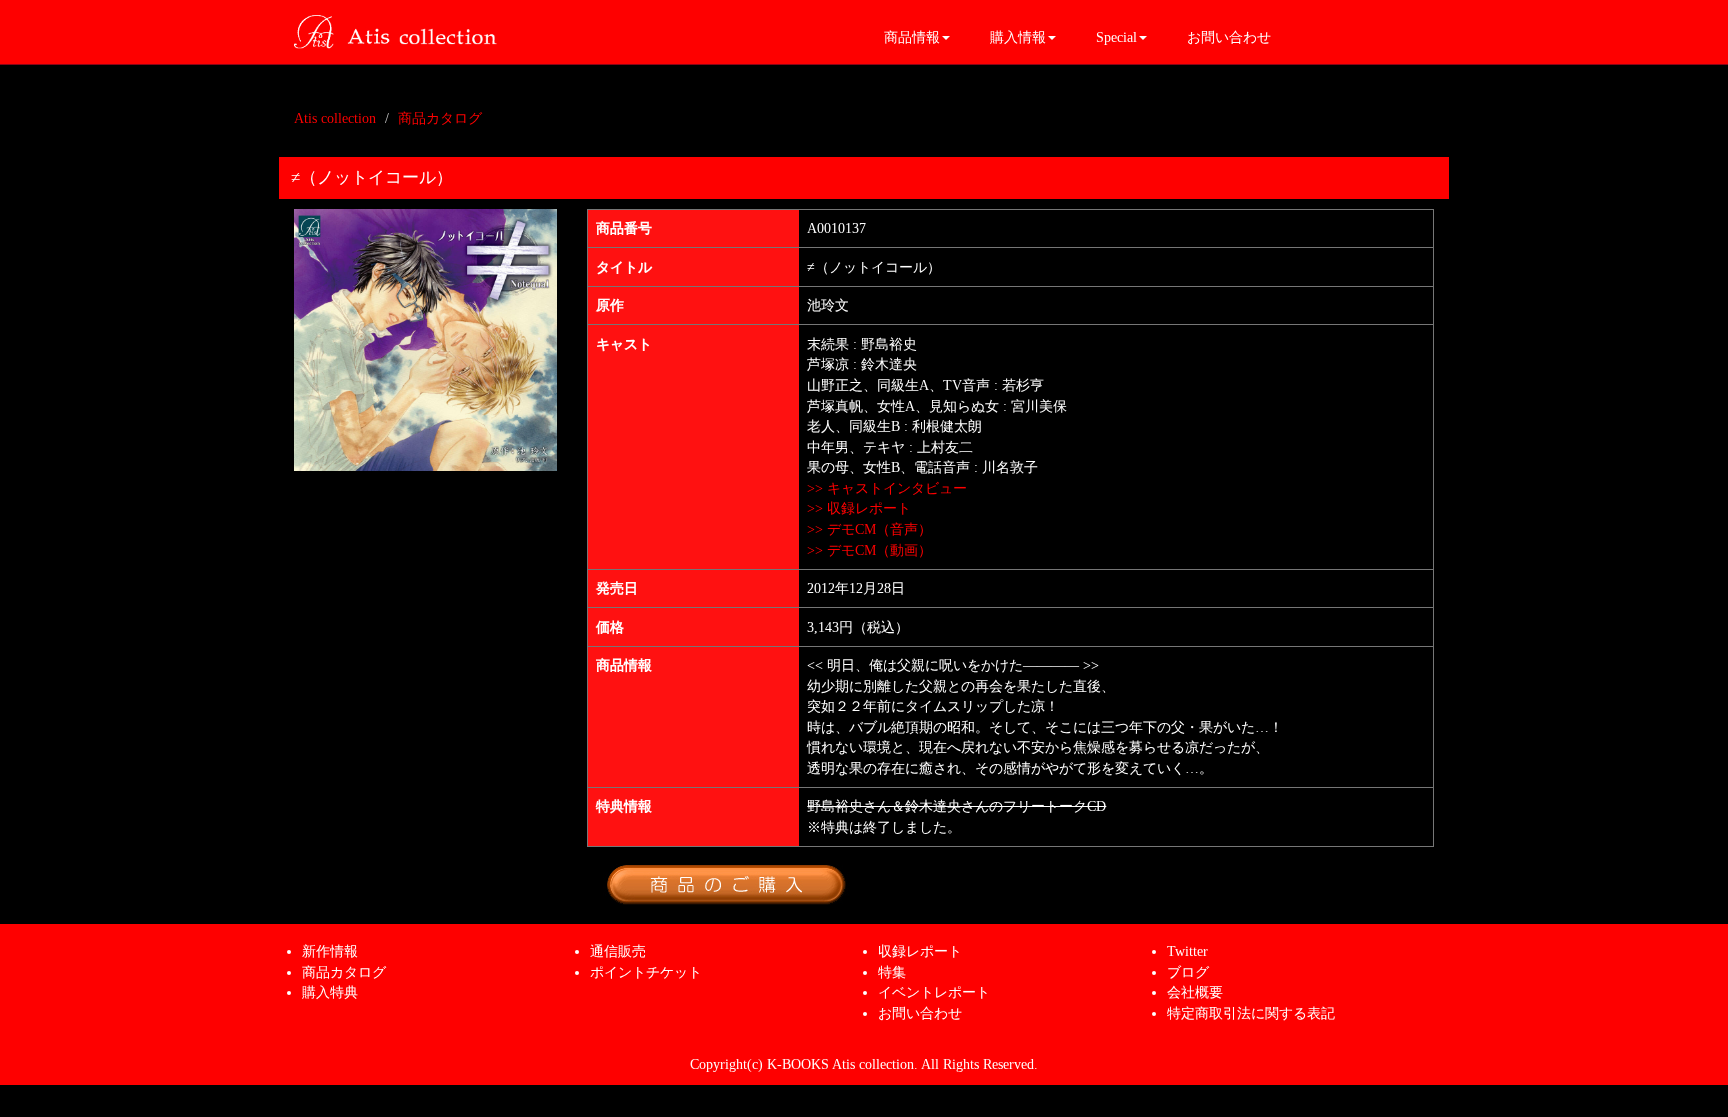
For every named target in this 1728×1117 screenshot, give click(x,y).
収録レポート (920, 951)
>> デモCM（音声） (869, 529)
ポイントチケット (646, 972)
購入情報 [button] (1018, 37)
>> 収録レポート (859, 508)
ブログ (1188, 972)
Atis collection (335, 118)
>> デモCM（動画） (869, 550)
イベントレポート (934, 992)
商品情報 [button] (912, 37)
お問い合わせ (1229, 37)
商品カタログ (440, 118)
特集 (892, 972)
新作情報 (330, 951)
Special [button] (1116, 37)
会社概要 (1195, 992)
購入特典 (330, 992)
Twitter (1187, 951)
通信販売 (618, 951)
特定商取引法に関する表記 (1251, 1013)
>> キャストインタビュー (887, 488)
